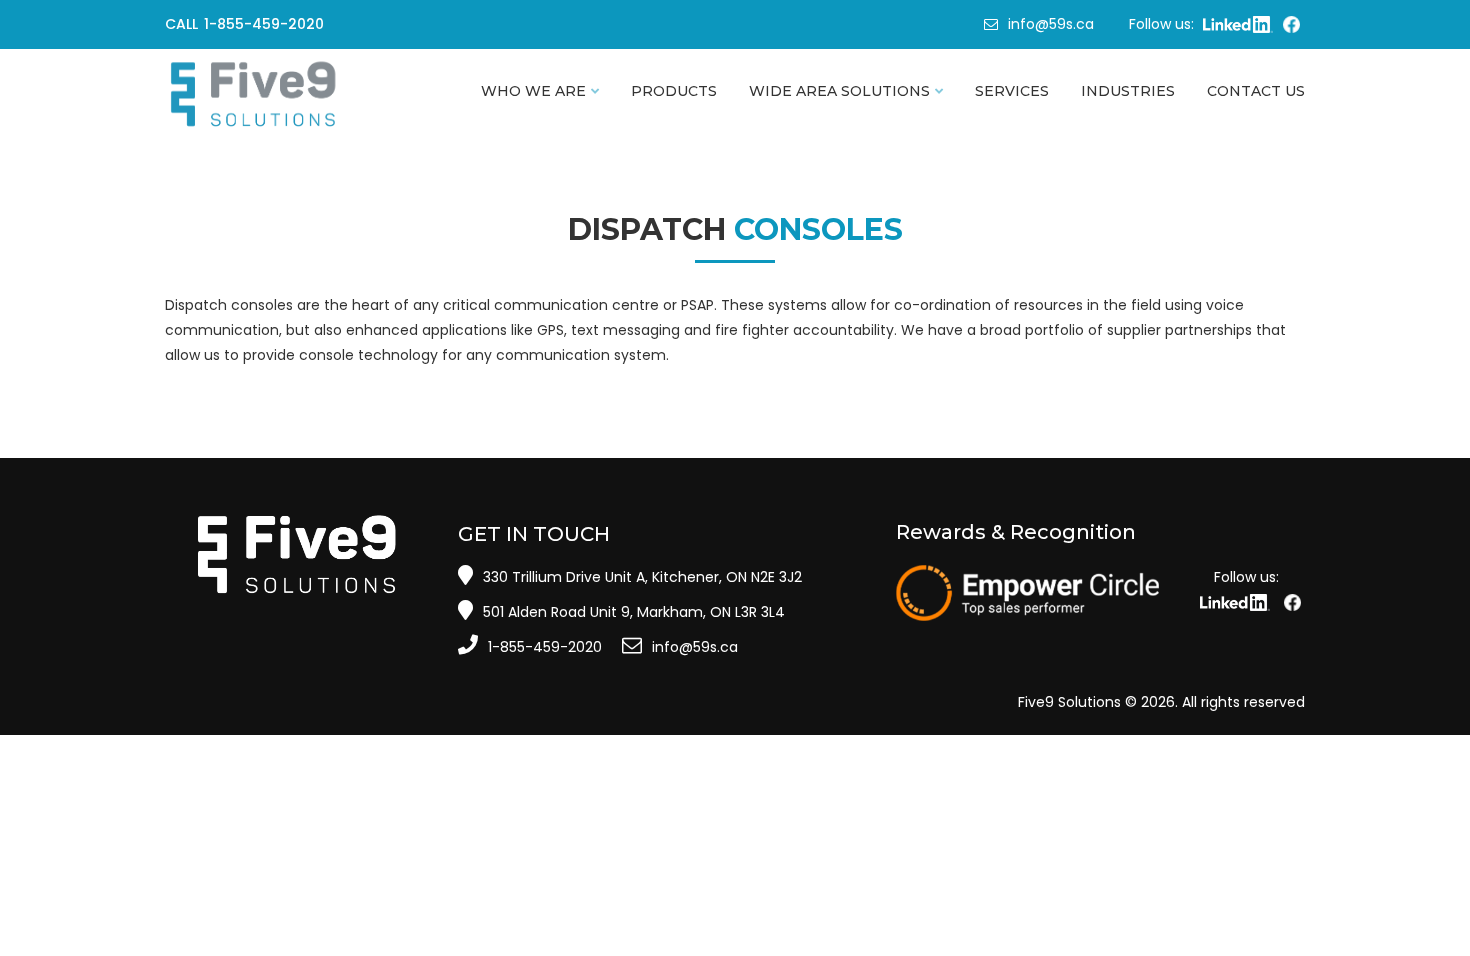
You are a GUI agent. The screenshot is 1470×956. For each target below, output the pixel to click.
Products (674, 91)
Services (1012, 91)
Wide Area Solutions (839, 91)
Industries (1128, 91)
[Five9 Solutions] (296, 94)
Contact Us (1256, 91)
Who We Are (533, 91)
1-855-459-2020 (545, 647)
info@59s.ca (1051, 24)
